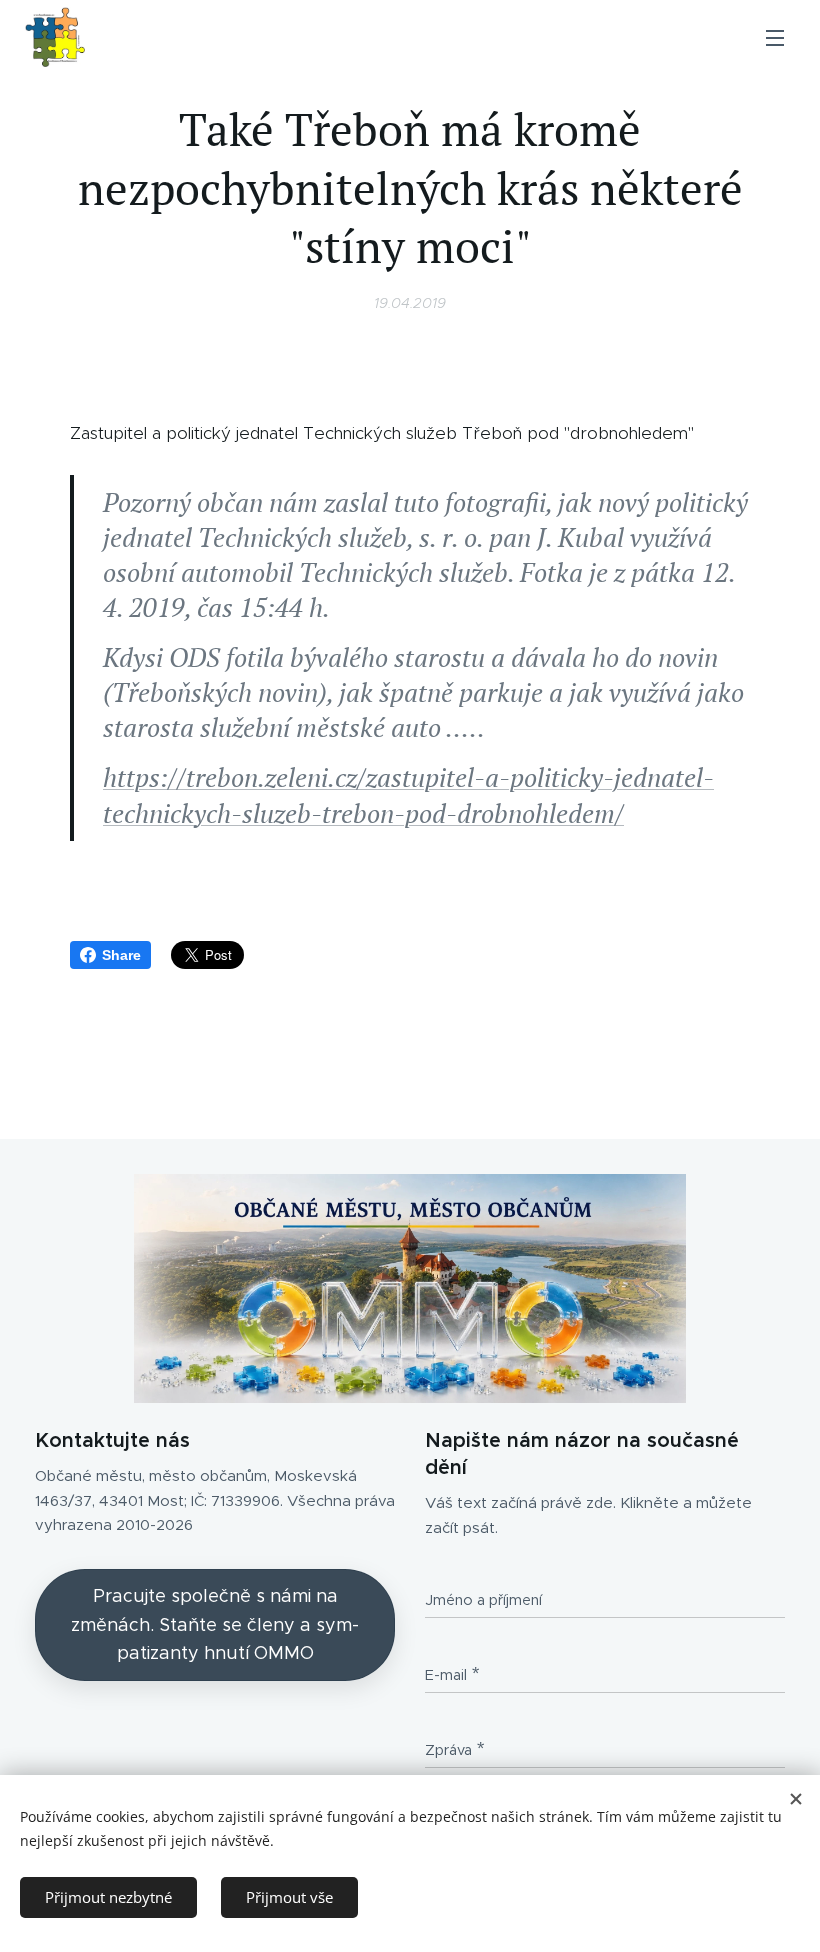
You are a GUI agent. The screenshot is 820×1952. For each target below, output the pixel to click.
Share (121, 955)
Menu (775, 37)
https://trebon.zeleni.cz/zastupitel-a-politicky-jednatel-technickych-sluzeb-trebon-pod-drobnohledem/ (408, 794)
